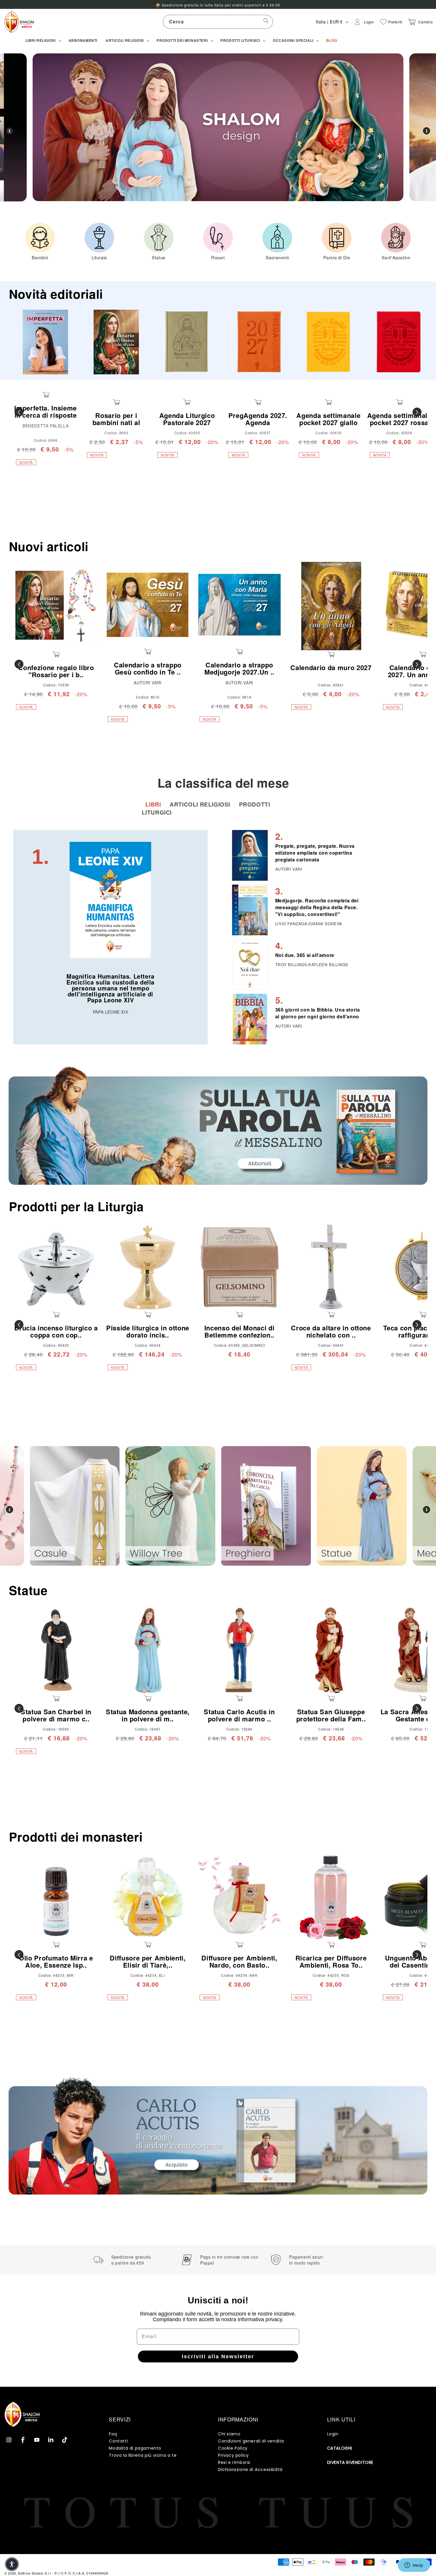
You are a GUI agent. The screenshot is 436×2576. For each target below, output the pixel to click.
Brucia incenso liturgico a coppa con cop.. (56, 1331)
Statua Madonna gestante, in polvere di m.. (148, 1715)
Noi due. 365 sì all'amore (305, 955)
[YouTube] (37, 2440)
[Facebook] (23, 2440)
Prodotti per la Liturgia (76, 1206)
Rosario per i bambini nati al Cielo (116, 423)
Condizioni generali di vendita (251, 2441)
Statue (28, 1590)
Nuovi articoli (49, 546)
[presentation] (9, 1510)
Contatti (118, 2441)
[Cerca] (266, 22)
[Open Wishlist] (384, 22)
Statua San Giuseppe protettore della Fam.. (331, 1715)
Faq (113, 2434)
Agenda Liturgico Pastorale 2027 (187, 419)
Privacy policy (233, 2455)
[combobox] (218, 22)
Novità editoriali (56, 294)
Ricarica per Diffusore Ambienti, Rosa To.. (331, 1961)
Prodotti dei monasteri (76, 1837)
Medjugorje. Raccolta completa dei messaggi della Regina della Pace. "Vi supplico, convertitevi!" (317, 907)
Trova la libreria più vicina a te (143, 2455)
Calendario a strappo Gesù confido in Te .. (148, 668)
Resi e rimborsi (234, 2462)
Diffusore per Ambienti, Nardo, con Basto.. (239, 1961)
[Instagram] (9, 2440)
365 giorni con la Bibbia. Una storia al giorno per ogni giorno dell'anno (318, 1013)
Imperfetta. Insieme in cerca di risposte (46, 411)
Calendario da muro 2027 (331, 667)
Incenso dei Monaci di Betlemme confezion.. (240, 1331)
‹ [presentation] (9, 131)
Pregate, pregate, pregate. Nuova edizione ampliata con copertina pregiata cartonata (315, 853)
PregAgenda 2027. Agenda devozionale (258, 423)
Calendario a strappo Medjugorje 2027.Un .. (239, 668)
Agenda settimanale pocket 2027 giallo (328, 419)
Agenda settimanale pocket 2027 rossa (399, 419)
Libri (154, 804)
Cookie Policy (233, 2448)
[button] (43, 41)
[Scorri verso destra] (417, 412)
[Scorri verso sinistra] (19, 412)
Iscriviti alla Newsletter (218, 2356)
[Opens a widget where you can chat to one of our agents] (414, 2566)
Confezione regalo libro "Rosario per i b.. (56, 671)
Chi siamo (229, 2434)
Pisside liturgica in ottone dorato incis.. (148, 1331)
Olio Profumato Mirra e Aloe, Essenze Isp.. (56, 1961)
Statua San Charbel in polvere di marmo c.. (56, 1715)
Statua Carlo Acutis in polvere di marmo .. (239, 1715)
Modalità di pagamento (135, 2448)
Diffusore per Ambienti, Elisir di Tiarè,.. (148, 1961)
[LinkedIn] (51, 2440)
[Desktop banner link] (218, 1126)
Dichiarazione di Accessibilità (250, 2470)
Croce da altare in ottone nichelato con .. (331, 1331)
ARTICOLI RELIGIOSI (201, 804)
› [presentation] (427, 131)
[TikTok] (65, 2440)
